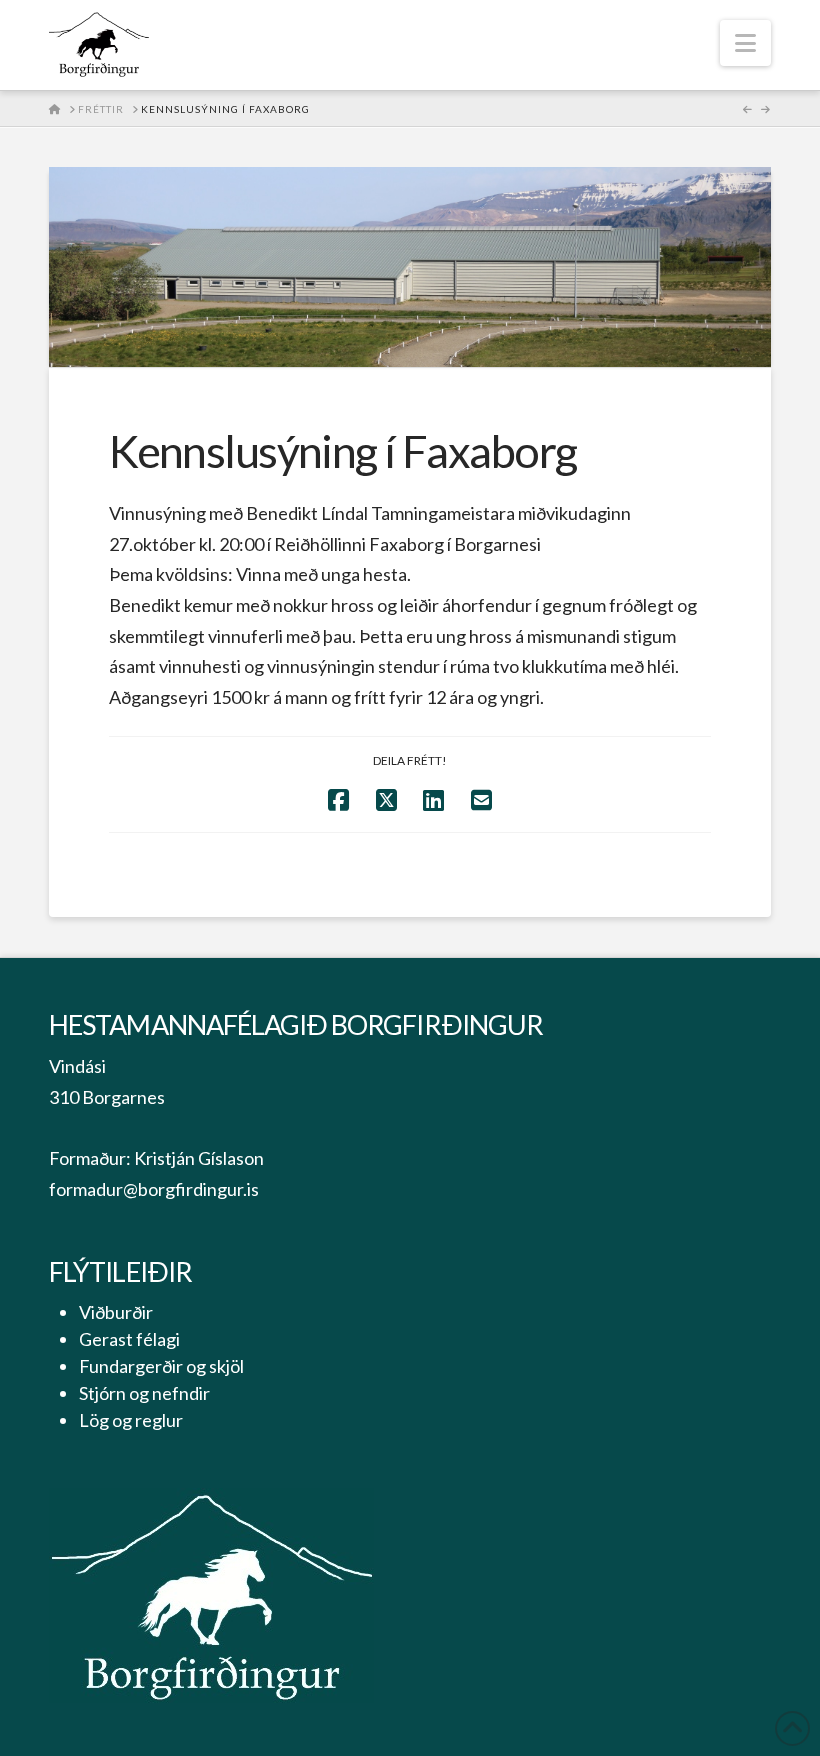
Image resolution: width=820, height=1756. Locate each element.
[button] (745, 43)
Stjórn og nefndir (144, 1393)
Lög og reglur (131, 1420)
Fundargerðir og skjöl (161, 1366)
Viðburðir (116, 1312)
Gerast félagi (129, 1339)
